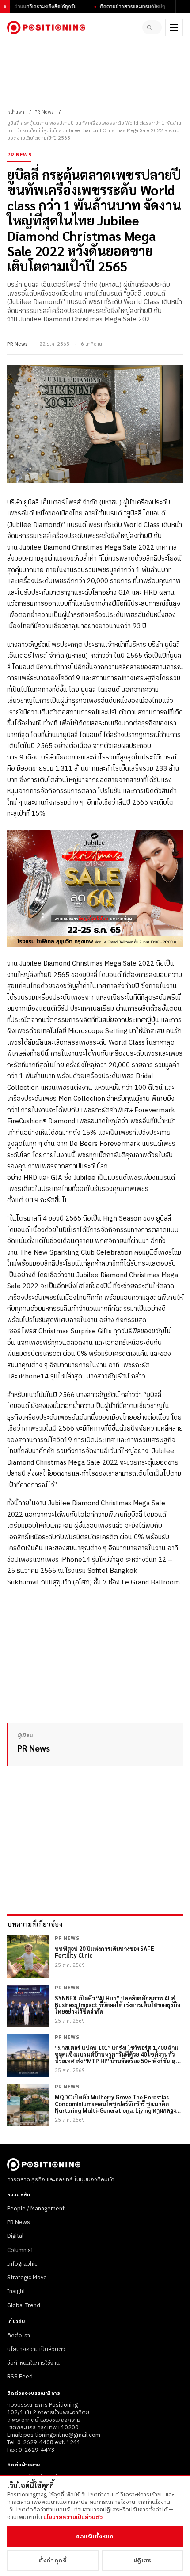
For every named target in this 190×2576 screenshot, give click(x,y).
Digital (15, 2236)
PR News (44, 112)
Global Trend (24, 2305)
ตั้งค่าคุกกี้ (53, 2561)
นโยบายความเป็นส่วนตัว (36, 2349)
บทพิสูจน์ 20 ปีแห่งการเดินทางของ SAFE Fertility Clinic (104, 1952)
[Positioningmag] (46, 27)
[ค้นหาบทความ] (152, 27)
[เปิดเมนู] (174, 27)
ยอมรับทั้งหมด (95, 2537)
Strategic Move (27, 2278)
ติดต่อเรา (19, 2336)
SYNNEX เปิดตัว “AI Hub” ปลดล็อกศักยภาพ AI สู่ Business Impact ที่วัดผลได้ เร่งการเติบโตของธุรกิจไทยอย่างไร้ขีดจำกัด (118, 2005)
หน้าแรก (16, 112)
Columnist (20, 2250)
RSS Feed (20, 2377)
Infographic (22, 2264)
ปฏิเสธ (142, 2561)
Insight (16, 2291)
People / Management (36, 2209)
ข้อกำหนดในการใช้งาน (33, 2363)
